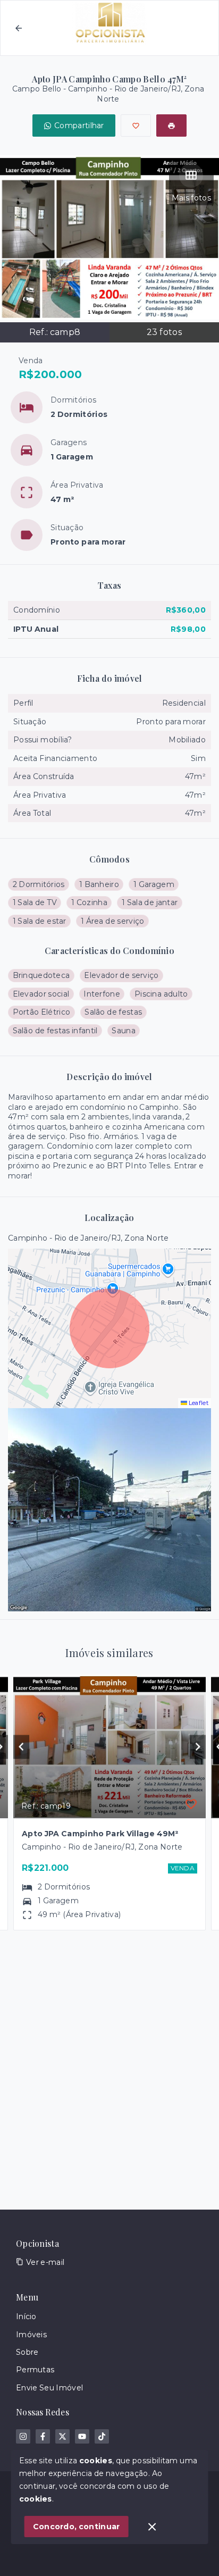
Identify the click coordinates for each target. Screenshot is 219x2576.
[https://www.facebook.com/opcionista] (43, 2436)
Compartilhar (79, 126)
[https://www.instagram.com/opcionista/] (23, 2436)
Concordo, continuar (77, 2527)
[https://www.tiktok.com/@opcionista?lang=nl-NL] (102, 2436)
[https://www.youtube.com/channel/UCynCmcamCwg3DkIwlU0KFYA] (82, 2436)
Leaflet (198, 1403)
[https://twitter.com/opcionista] (62, 2436)
